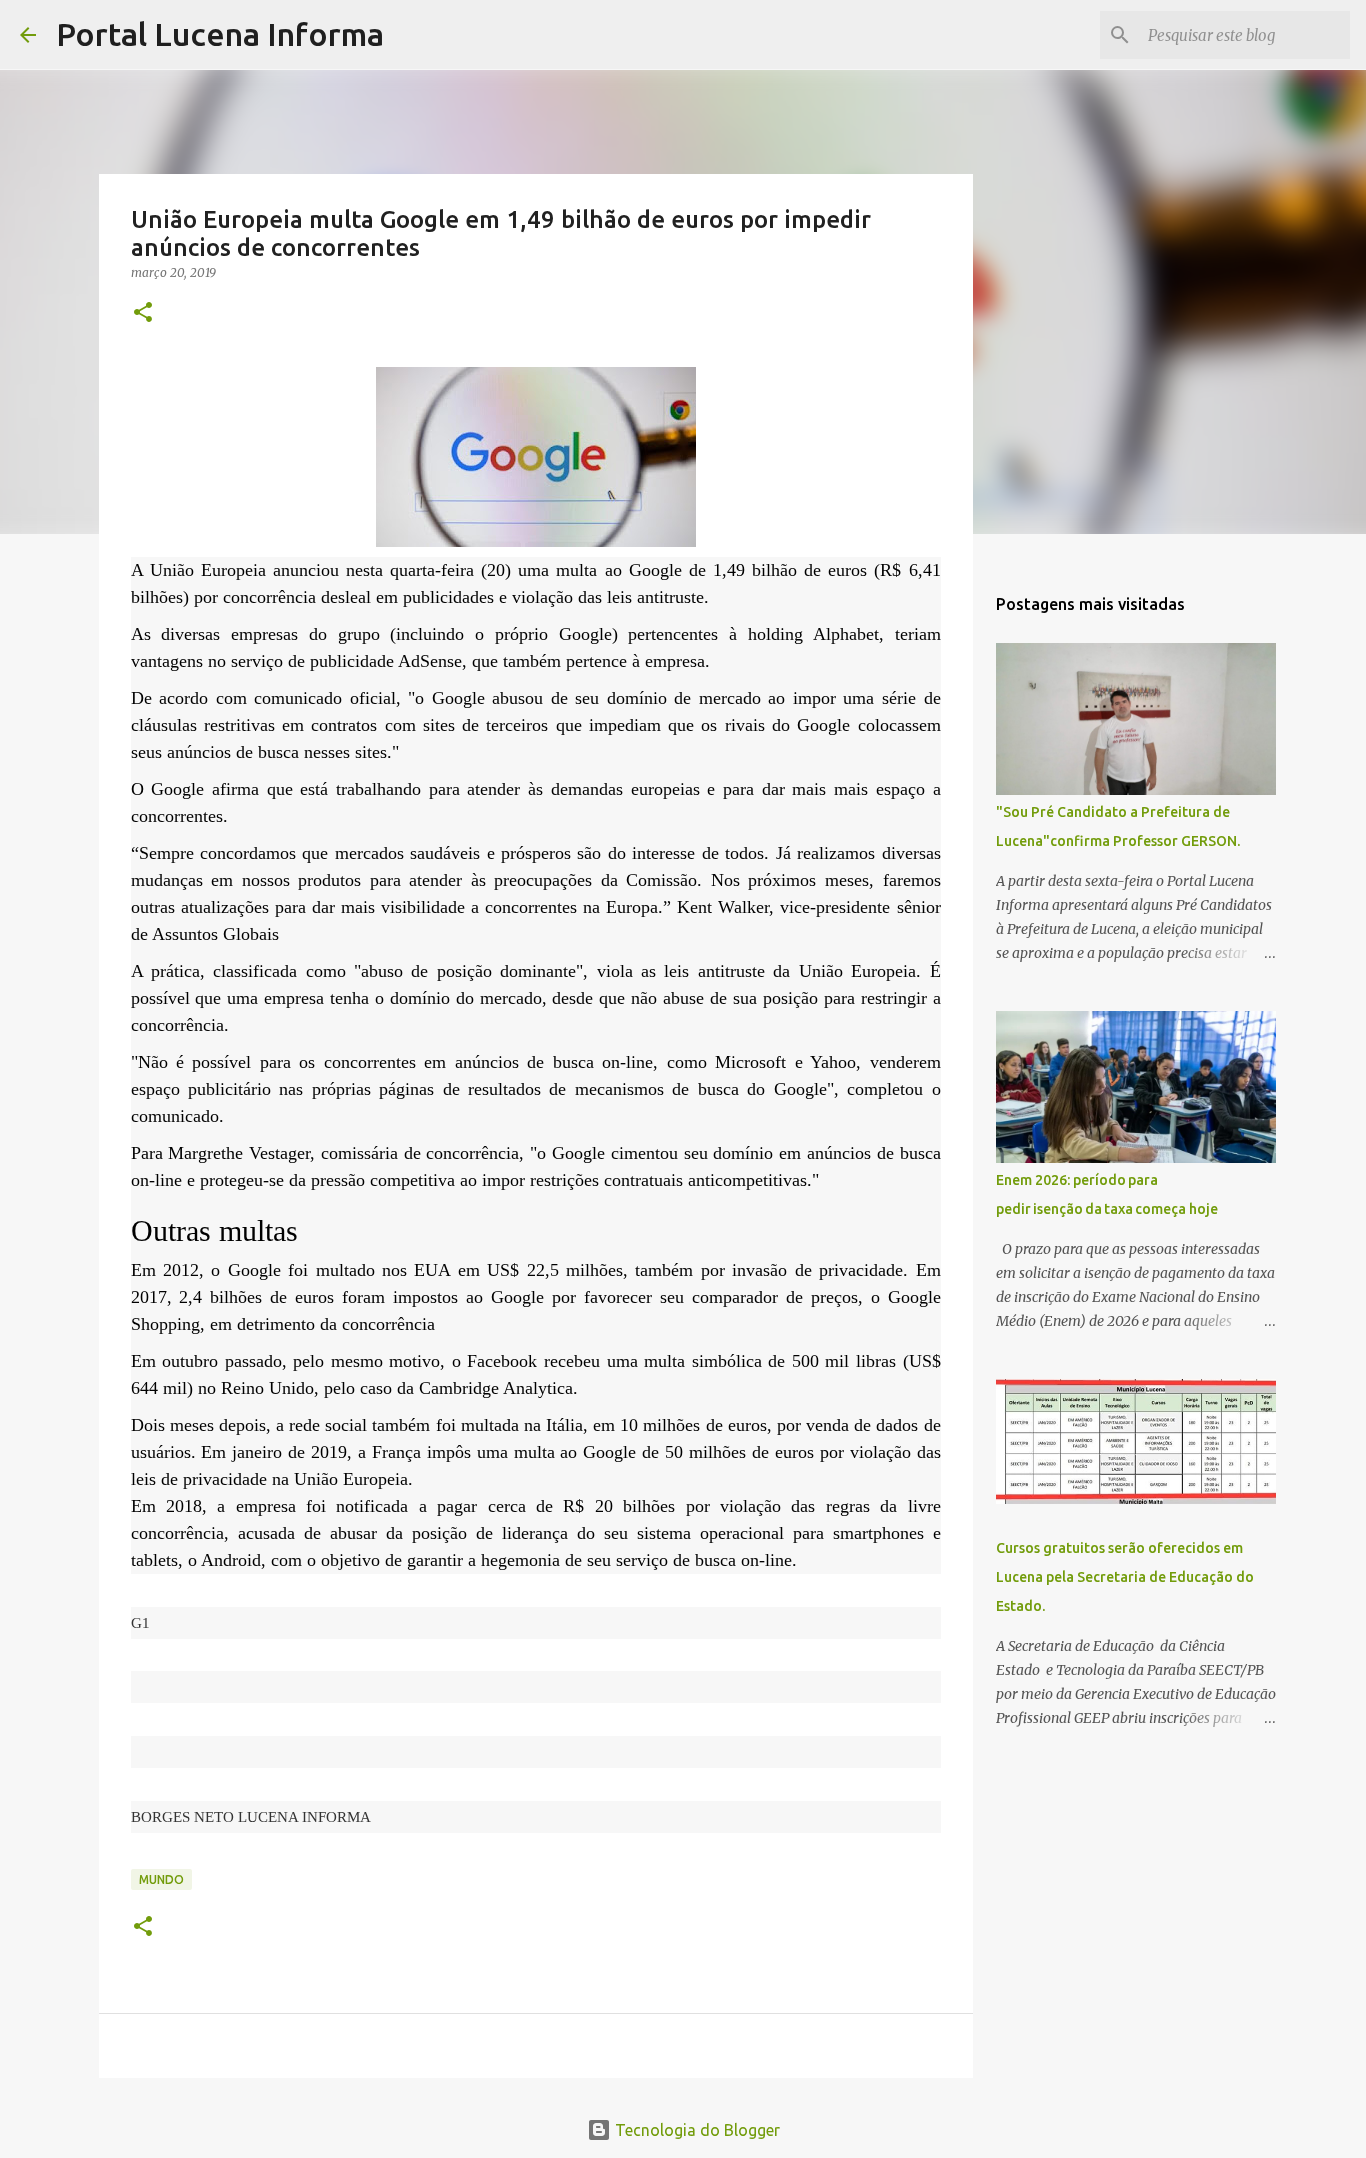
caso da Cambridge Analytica (466, 1388)
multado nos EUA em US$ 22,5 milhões (469, 1270)
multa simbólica (703, 1361)
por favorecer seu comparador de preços (705, 1297)
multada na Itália (522, 1425)
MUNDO (161, 1879)
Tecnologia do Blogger (695, 2130)
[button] (143, 313)
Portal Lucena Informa (220, 34)
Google (659, 570)
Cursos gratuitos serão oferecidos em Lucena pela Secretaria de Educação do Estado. (1125, 1577)
